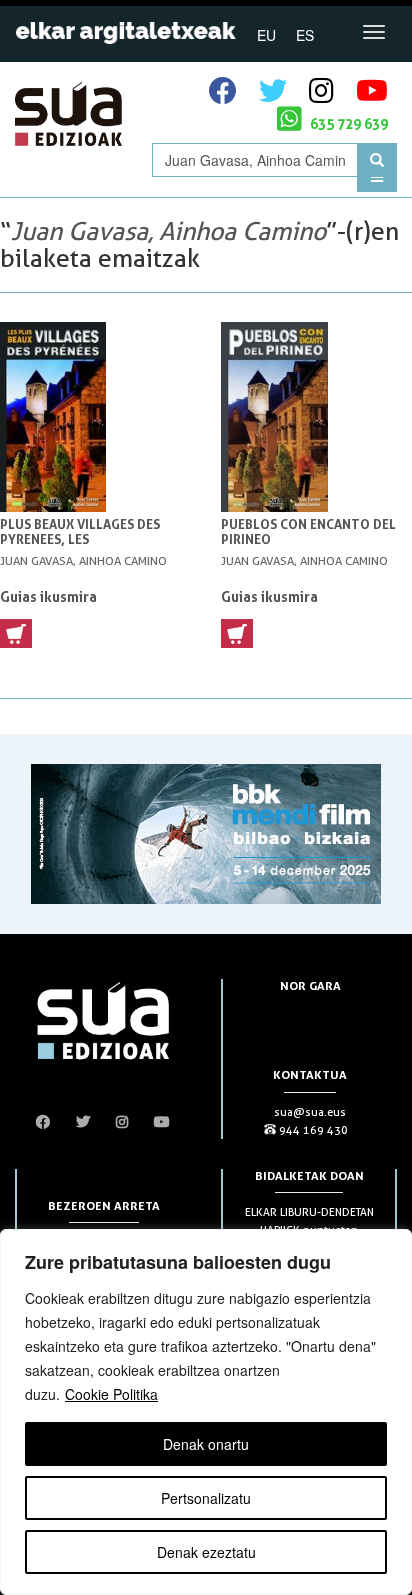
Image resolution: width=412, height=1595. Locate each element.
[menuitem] (266, 34)
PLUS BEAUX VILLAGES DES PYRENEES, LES (80, 532)
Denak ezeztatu (206, 1552)
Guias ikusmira (48, 596)
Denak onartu (206, 1444)
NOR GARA (310, 985)
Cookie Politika (111, 1394)
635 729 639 (347, 123)
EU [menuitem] (266, 35)
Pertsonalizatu (206, 1498)
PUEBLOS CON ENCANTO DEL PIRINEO (308, 532)
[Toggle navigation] (374, 32)
